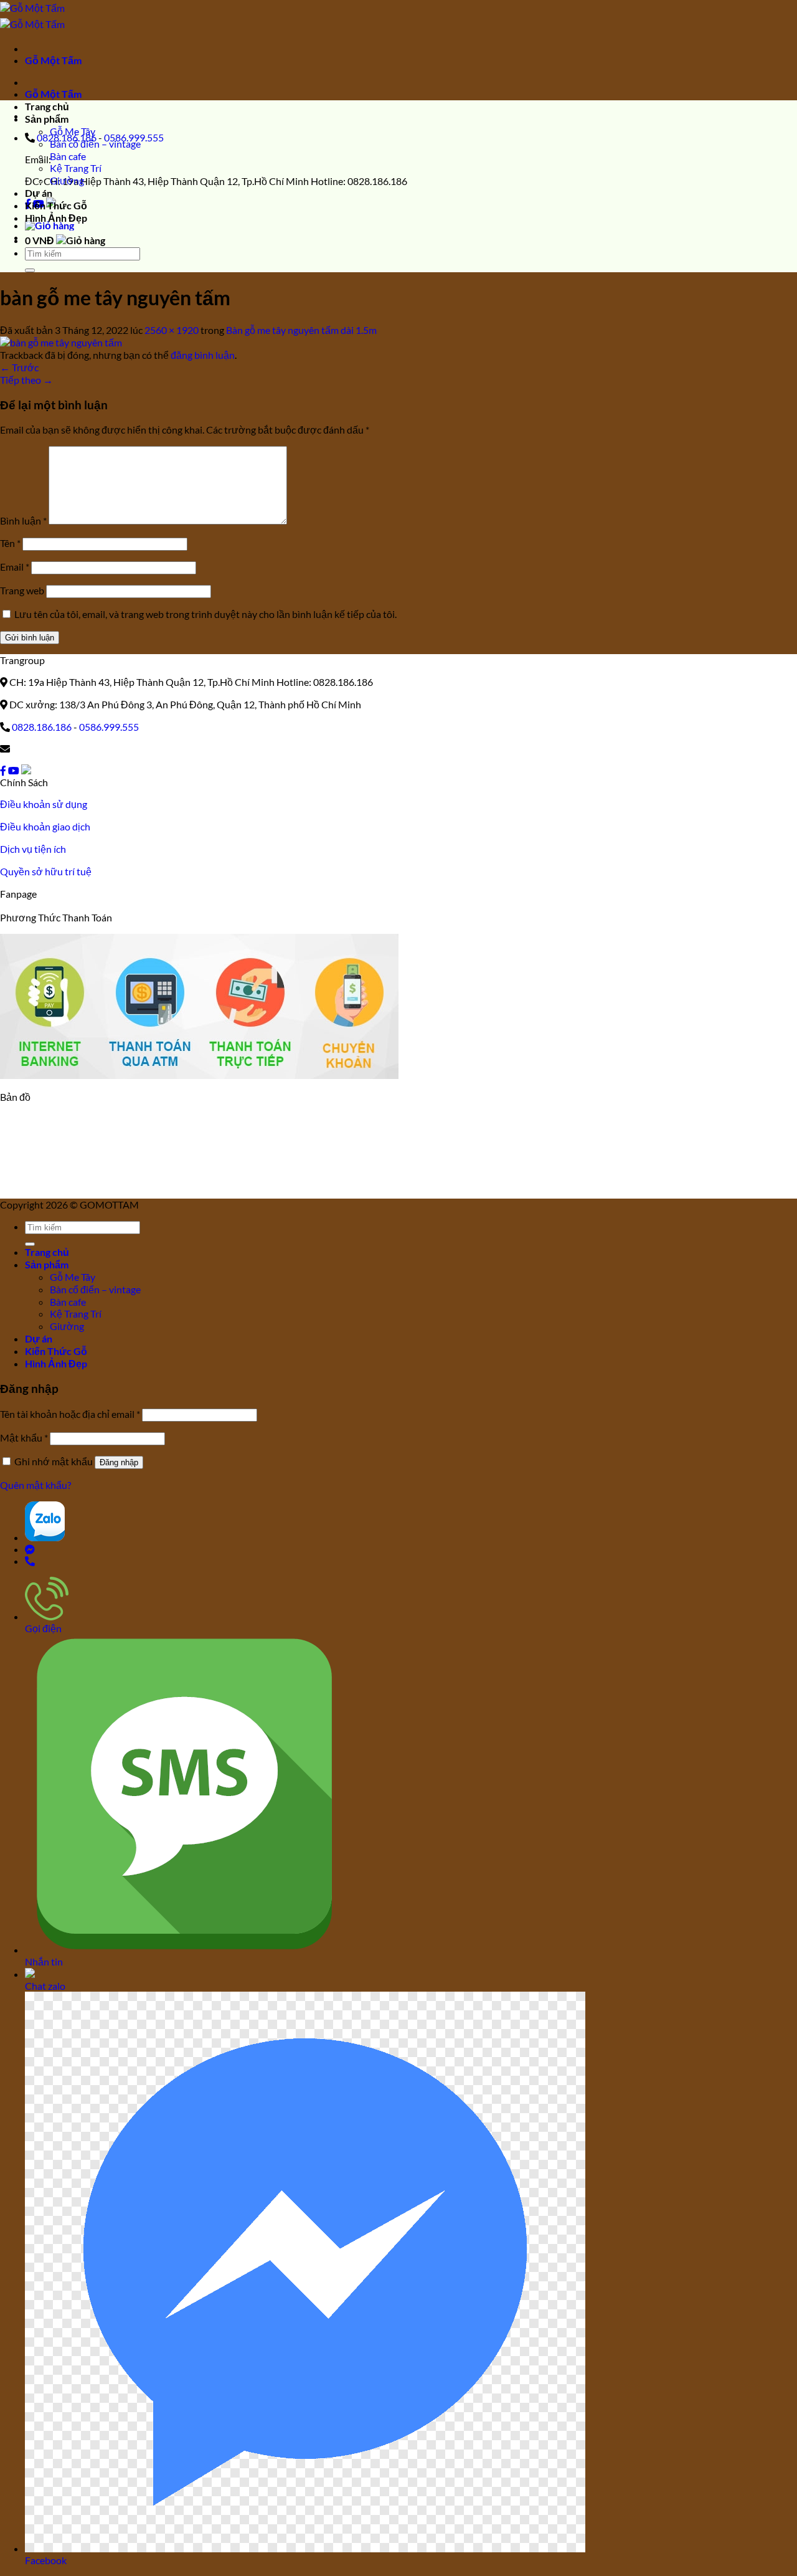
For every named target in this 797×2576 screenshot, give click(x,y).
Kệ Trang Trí (76, 168)
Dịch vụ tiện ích (33, 849)
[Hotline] (30, 1561)
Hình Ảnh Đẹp (56, 218)
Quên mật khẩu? (35, 1485)
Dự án (39, 193)
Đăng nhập (119, 1462)
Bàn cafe (68, 156)
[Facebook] (3, 770)
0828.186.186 (42, 727)
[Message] (30, 1549)
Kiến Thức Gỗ (56, 205)
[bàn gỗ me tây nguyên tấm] (61, 342)
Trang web (22, 590)
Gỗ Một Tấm (53, 60)
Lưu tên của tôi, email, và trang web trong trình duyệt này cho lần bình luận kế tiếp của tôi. (205, 614)
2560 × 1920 (172, 330)
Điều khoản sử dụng (44, 804)
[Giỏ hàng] (50, 225)
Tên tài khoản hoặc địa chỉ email (70, 1414)
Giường (67, 180)
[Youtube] (14, 770)
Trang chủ (47, 106)
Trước (19, 367)
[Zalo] (26, 770)
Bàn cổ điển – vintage (95, 144)
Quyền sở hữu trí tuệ (46, 871)
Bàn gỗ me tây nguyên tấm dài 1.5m (301, 330)
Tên (10, 543)
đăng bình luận (203, 355)
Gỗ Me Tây (73, 131)
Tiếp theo (26, 380)
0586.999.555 (109, 727)
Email (15, 567)
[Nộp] (30, 270)
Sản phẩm (47, 119)
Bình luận (23, 520)
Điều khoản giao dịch (45, 826)
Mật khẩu (24, 1438)
